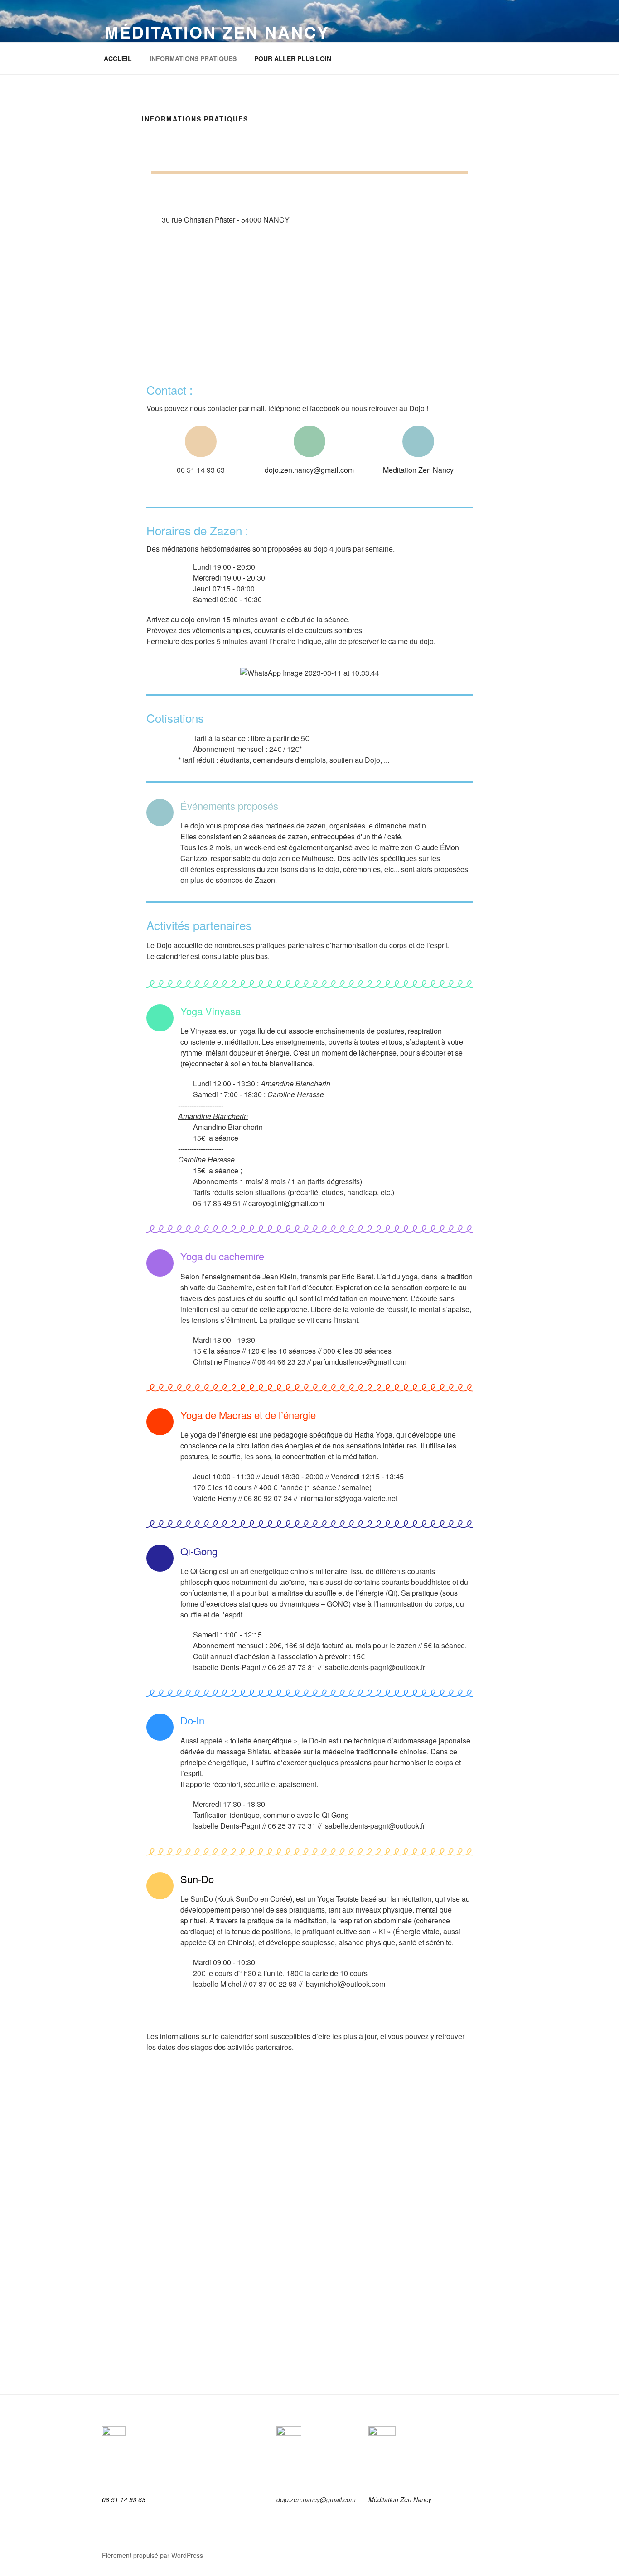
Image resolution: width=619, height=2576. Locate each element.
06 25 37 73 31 (292, 1667)
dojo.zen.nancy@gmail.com (309, 470)
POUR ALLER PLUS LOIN (293, 58)
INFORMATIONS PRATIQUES (193, 58)
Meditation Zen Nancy (418, 470)
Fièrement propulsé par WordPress (152, 2555)
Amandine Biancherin (228, 1127)
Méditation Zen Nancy (217, 32)
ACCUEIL (118, 58)
